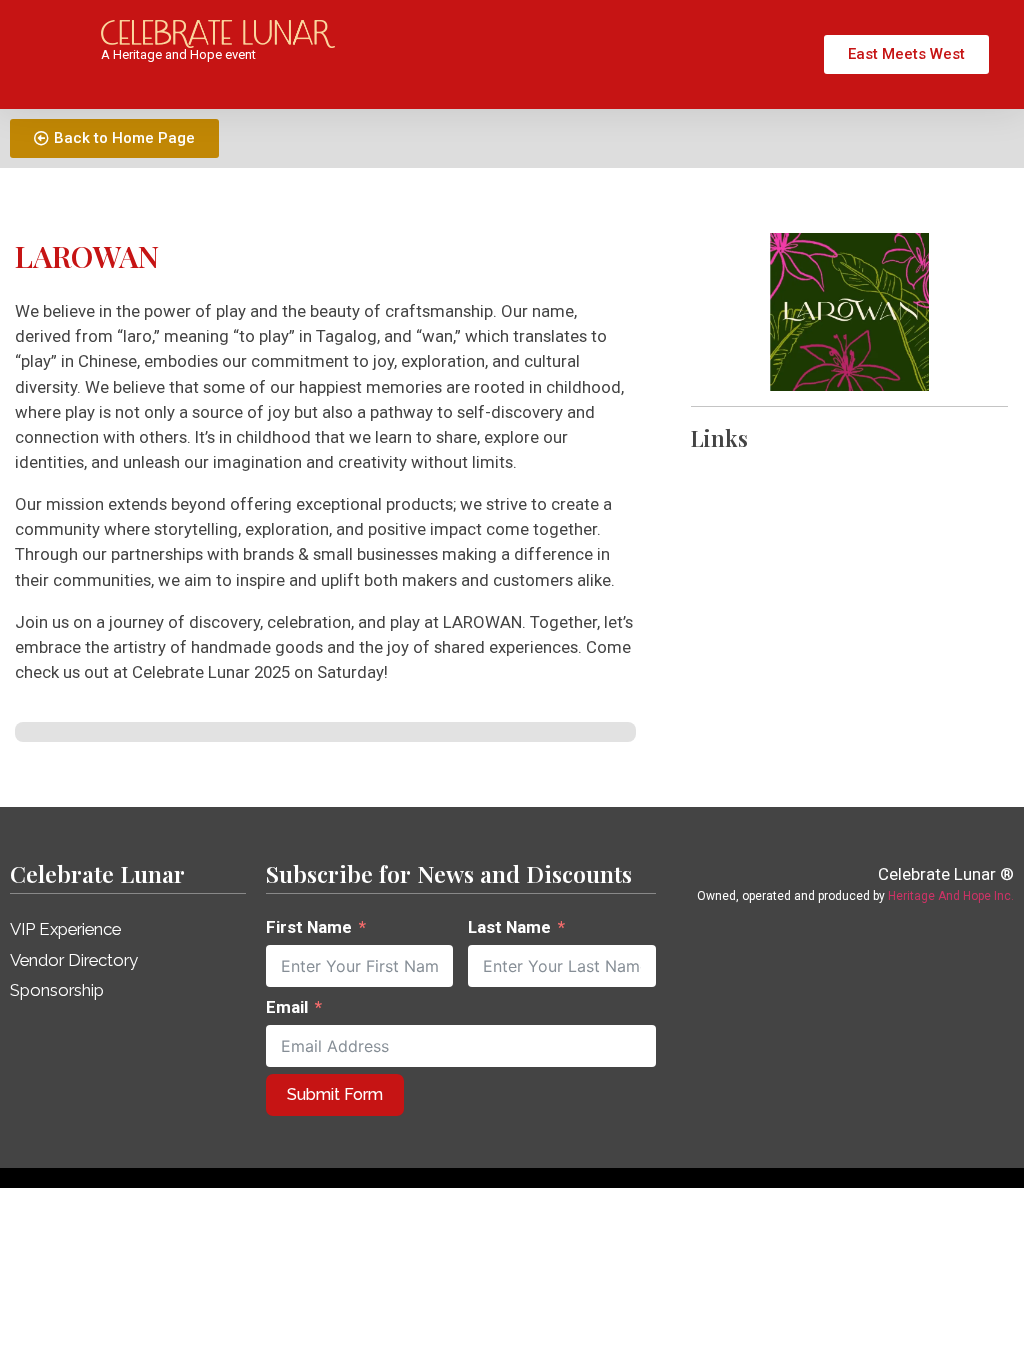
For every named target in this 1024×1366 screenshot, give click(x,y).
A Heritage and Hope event (178, 54)
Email (287, 1007)
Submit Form (335, 1094)
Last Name (509, 927)
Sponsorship (57, 990)
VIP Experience (65, 929)
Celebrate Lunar (97, 873)
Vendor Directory (74, 960)
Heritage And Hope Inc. (951, 896)
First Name (309, 927)
